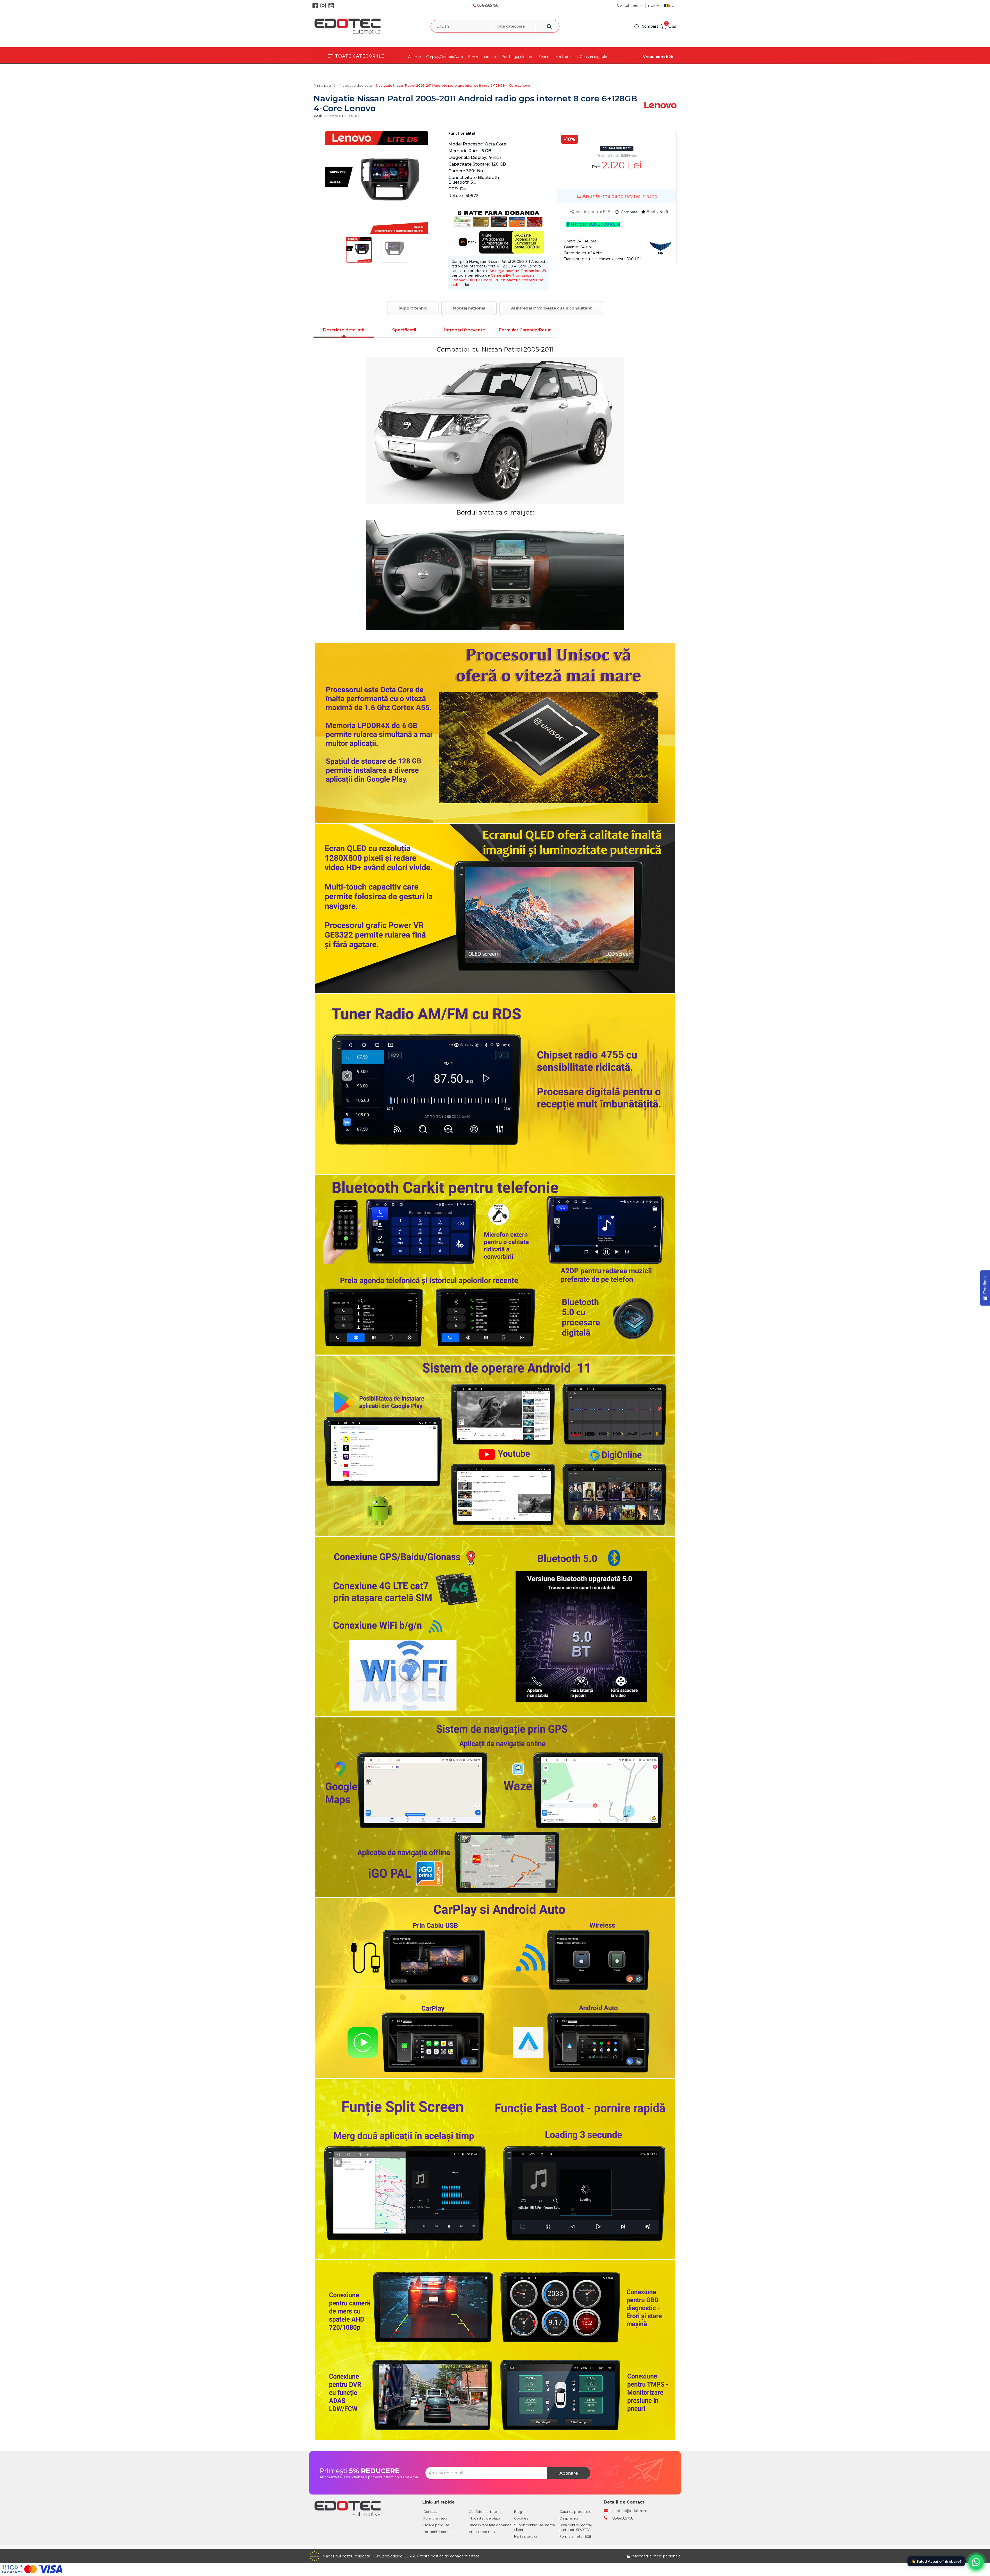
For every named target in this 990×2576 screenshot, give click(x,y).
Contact (430, 2512)
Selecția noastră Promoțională (518, 271)
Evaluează (657, 212)
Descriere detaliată (344, 330)
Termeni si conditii (438, 2532)
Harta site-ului (526, 2536)
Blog (518, 2512)
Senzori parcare (482, 57)
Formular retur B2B (575, 2536)
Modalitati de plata (484, 2518)
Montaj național (469, 308)
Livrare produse (436, 2525)
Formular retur (435, 2518)
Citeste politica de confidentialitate (448, 2556)
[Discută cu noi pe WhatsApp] (976, 2562)
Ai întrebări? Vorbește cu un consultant (551, 308)
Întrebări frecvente (465, 330)
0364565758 (488, 5)
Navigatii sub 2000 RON (595, 224)
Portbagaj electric (517, 57)
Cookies (521, 2518)
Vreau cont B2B (482, 2532)
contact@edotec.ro (630, 2511)
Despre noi (569, 2518)
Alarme (415, 57)
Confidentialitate (483, 2512)
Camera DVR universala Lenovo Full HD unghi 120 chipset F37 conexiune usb (497, 280)
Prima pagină (325, 85)
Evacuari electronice (556, 57)
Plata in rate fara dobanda (490, 2525)
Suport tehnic (413, 308)
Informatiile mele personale (656, 2556)
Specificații (404, 330)
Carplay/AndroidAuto (445, 57)
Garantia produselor (576, 2512)
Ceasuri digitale (593, 57)
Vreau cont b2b (658, 57)
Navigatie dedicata (356, 85)
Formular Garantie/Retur (525, 330)
